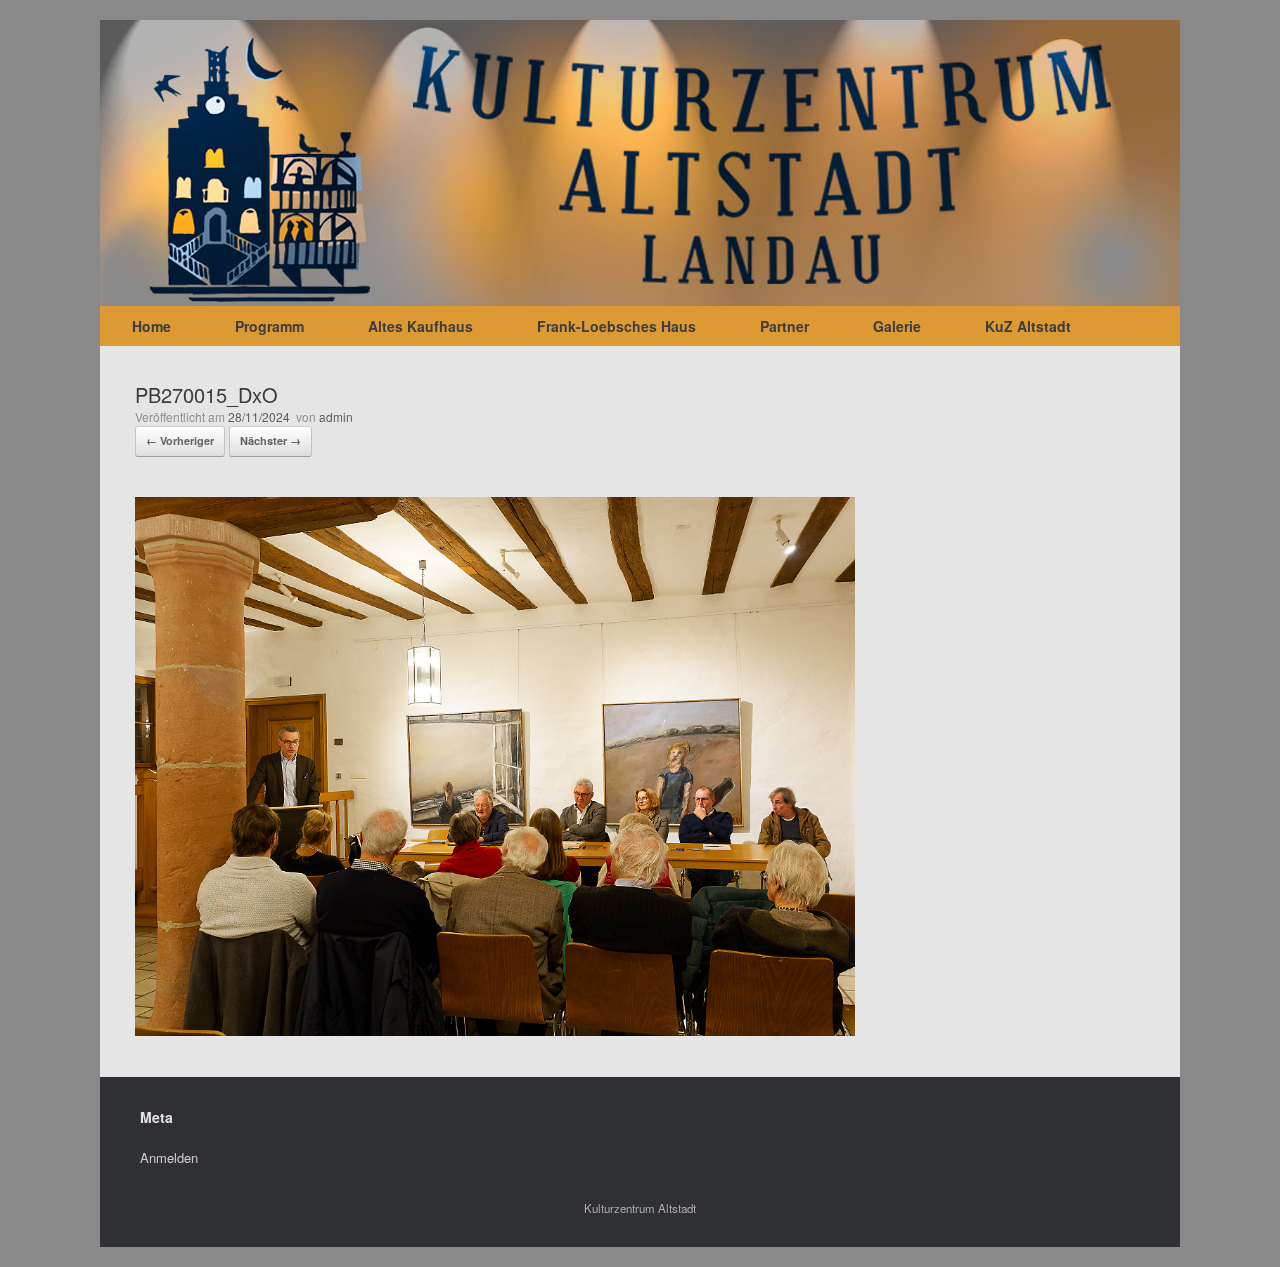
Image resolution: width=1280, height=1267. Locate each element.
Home (151, 326)
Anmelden (169, 1157)
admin (336, 416)
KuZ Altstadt (1028, 326)
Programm (269, 326)
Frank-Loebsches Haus (616, 326)
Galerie (897, 326)
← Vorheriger (180, 440)
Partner (784, 326)
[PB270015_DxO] (495, 1029)
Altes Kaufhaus (420, 326)
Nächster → (270, 440)
